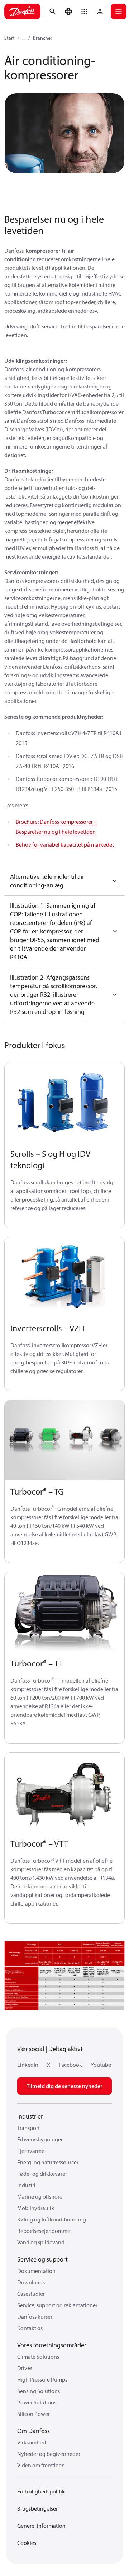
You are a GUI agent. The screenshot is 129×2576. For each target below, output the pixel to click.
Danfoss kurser (35, 2317)
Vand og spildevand (41, 2242)
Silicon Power (34, 2414)
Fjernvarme (31, 2151)
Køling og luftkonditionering (52, 2219)
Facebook (70, 2065)
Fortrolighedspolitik (41, 2491)
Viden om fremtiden (41, 2465)
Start (9, 38)
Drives (25, 2368)
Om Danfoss (34, 2431)
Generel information (41, 2526)
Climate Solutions (38, 2357)
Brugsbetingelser (37, 2508)
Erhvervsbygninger (40, 2139)
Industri (26, 2185)
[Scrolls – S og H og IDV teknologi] (64, 1102)
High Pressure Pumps (42, 2379)
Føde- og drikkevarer (42, 2174)
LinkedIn (28, 2065)
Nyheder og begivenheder (49, 2454)
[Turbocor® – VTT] (64, 1792)
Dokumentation (36, 2271)
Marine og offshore (40, 2196)
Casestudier (31, 2294)
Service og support (42, 2259)
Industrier (30, 2116)
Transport (28, 2128)
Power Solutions (37, 2402)
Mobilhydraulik (36, 2208)
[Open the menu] (119, 11)
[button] (84, 11)
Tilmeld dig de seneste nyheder (64, 2086)
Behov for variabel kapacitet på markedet (65, 844)
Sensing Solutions (39, 2391)
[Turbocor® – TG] (64, 1440)
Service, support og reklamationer (57, 2305)
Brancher (43, 38)
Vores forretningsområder (52, 2345)
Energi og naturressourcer (48, 2162)
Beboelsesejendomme (44, 2231)
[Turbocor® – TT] (64, 1612)
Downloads (31, 2282)
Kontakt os (30, 2328)
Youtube (101, 2065)
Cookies (27, 2543)
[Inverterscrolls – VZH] (64, 1277)
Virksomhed (32, 2442)
